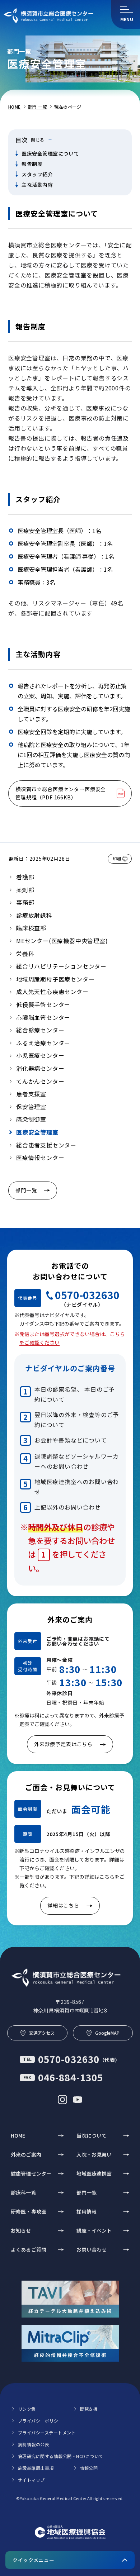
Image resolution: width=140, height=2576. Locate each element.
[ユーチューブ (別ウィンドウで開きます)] (78, 2100)
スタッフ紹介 (37, 174)
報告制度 (32, 164)
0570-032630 (87, 1295)
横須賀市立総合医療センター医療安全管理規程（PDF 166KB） (61, 793)
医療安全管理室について (50, 153)
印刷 (117, 858)
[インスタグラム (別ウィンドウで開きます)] (62, 2100)
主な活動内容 (37, 185)
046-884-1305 (63, 2077)
